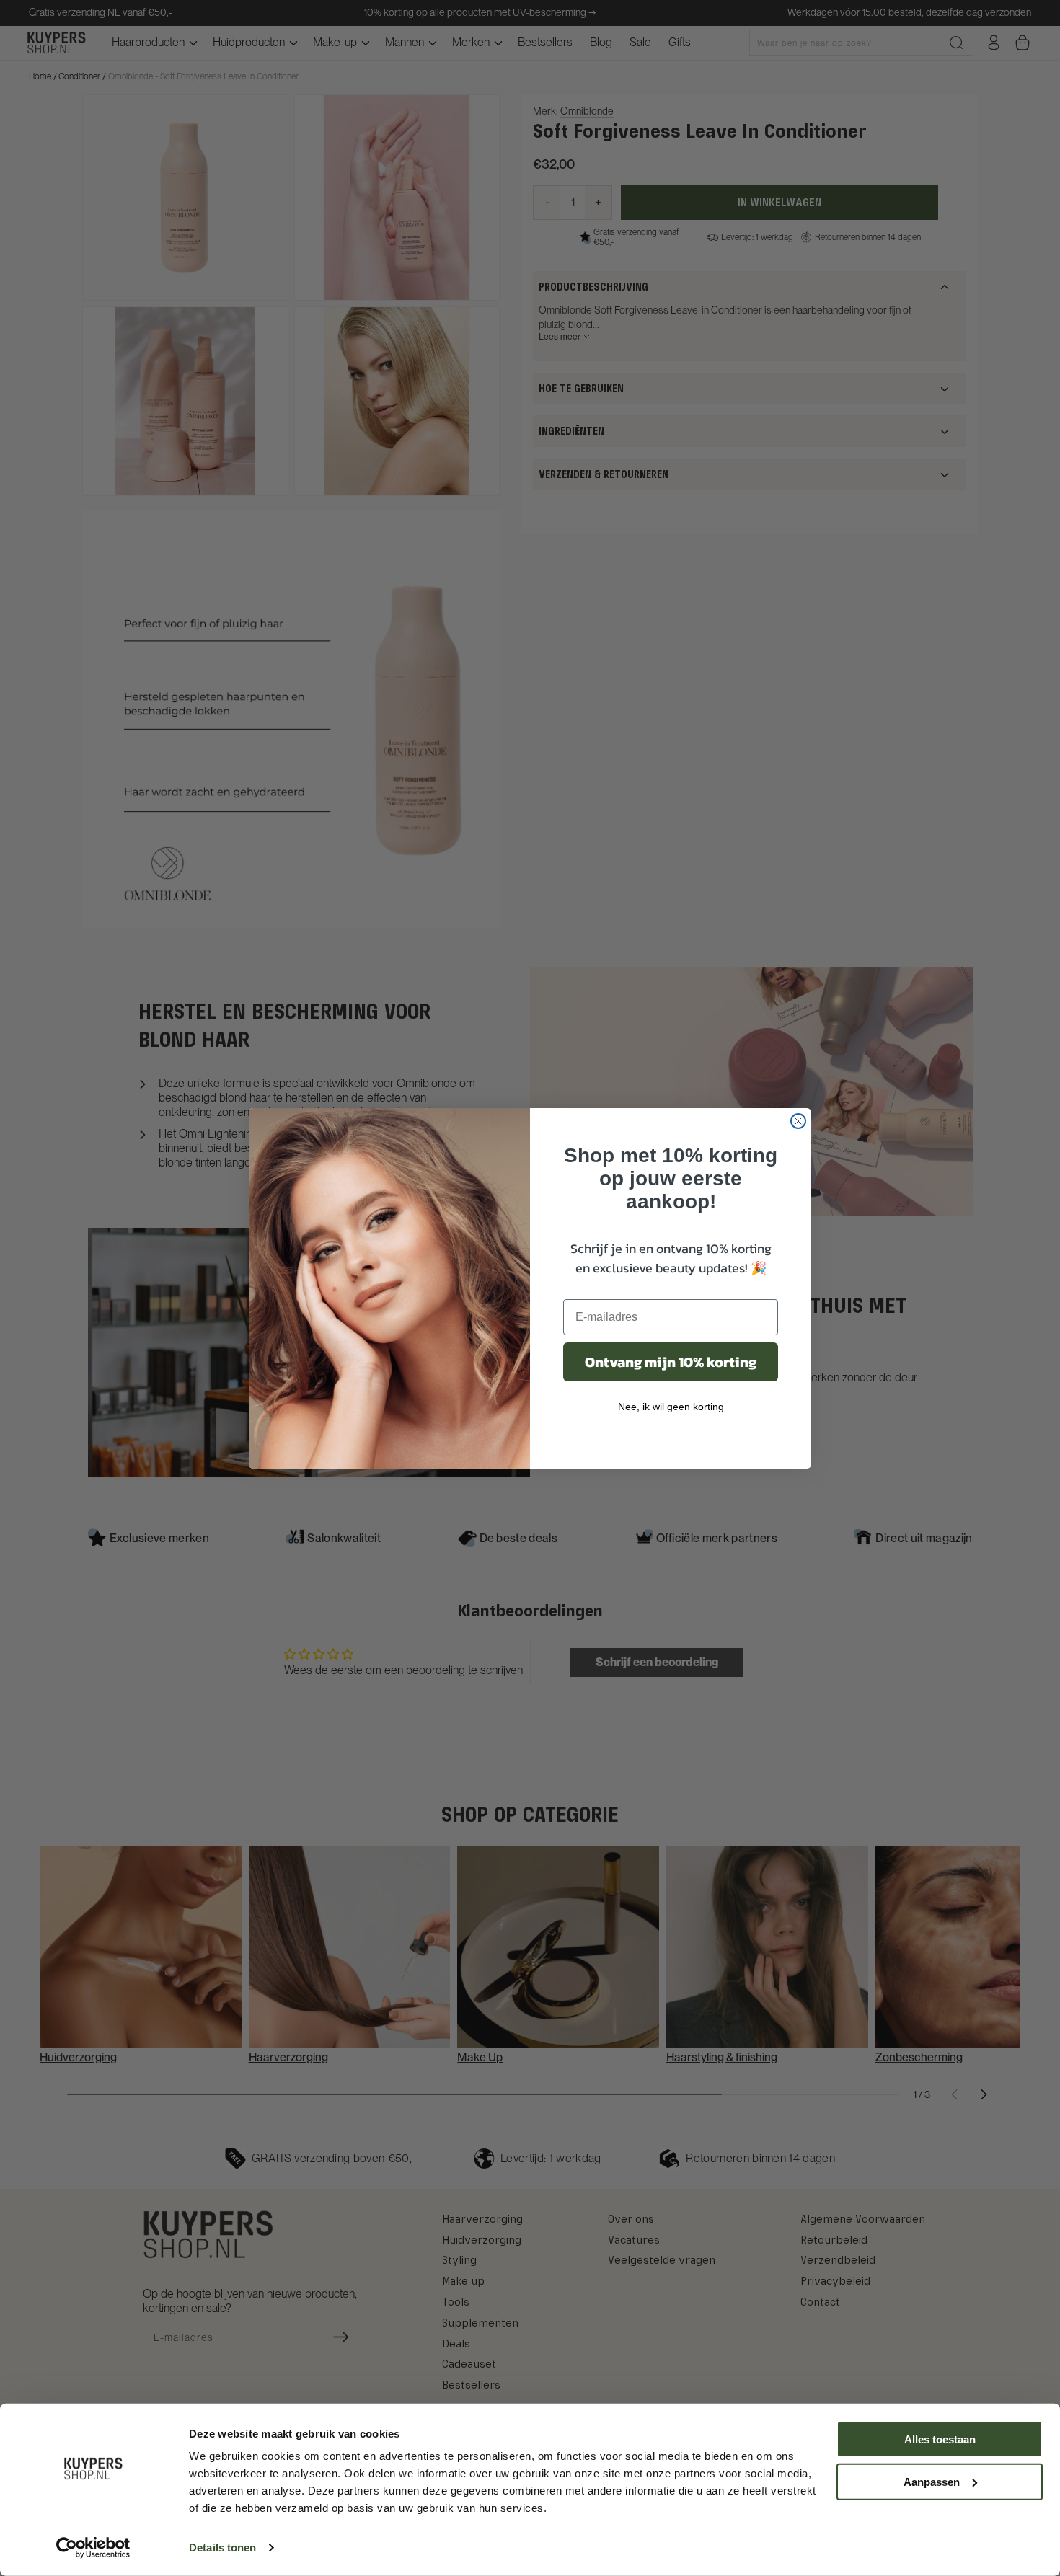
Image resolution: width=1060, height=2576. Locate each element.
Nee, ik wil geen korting (671, 1407)
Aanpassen (932, 2481)
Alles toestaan (940, 2439)
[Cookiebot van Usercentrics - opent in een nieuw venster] (93, 2548)
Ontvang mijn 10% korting (671, 1362)
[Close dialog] (798, 1121)
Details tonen (222, 2548)
